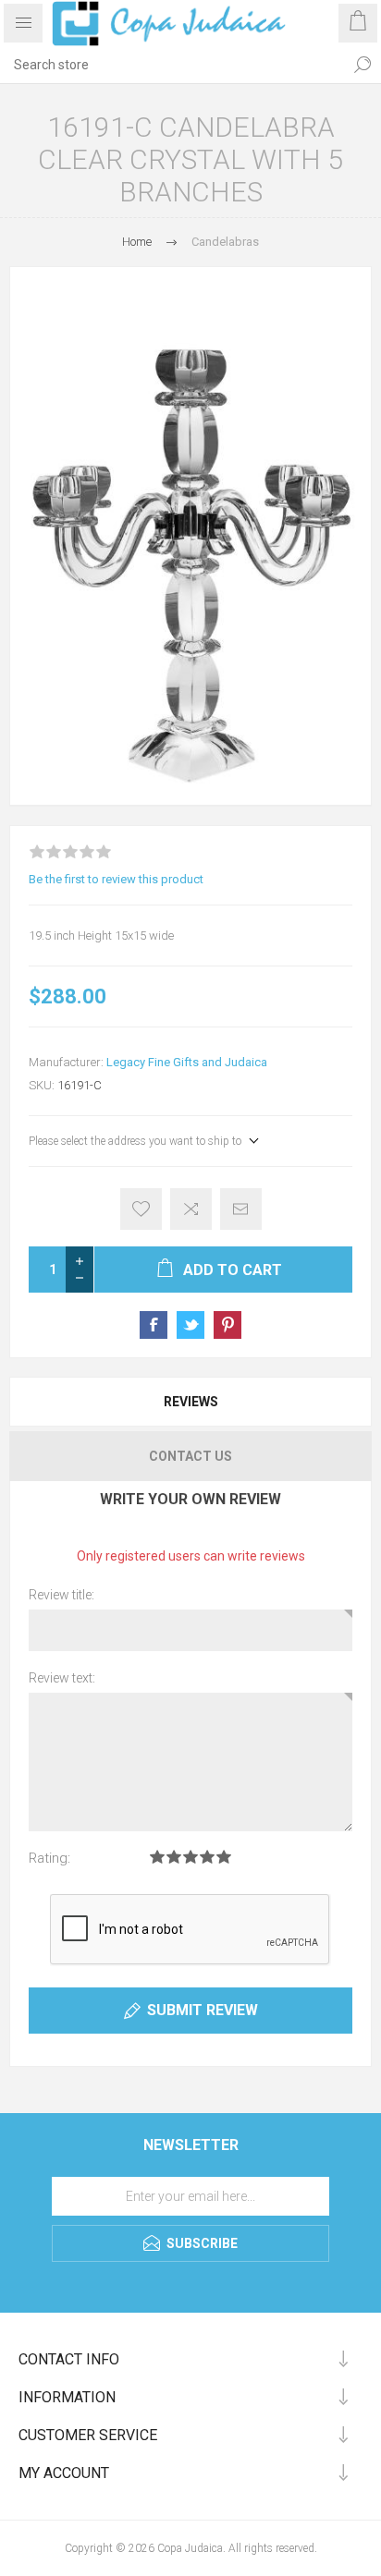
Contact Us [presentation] (190, 1456)
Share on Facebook (154, 1325)
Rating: (49, 1858)
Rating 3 (190, 1857)
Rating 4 (207, 1857)
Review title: (61, 1595)
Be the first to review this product (116, 879)
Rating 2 (174, 1857)
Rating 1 (157, 1857)
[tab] (190, 1402)
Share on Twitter (190, 1325)
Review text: (62, 1678)
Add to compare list (191, 1209)
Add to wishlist (141, 1209)
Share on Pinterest (227, 1325)
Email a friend (241, 1209)
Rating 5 (224, 1857)
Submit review (203, 2010)
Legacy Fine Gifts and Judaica (187, 1062)
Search (363, 65)
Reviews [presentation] (191, 1402)
